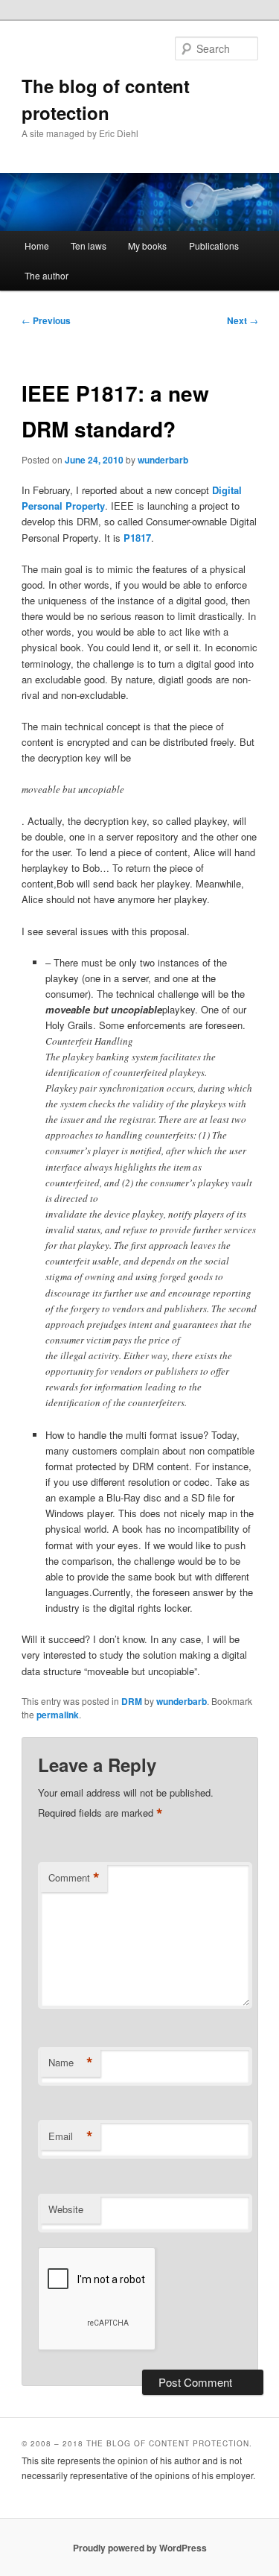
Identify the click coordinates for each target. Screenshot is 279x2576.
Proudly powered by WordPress (140, 2548)
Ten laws (89, 246)
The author (46, 275)
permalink (58, 1715)
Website (66, 2209)
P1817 (137, 538)
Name (71, 2063)
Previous (46, 320)
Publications (214, 246)
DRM (132, 1701)
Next (243, 320)
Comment (74, 1878)
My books (147, 246)
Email (71, 2136)
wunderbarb (163, 460)
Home (37, 246)
